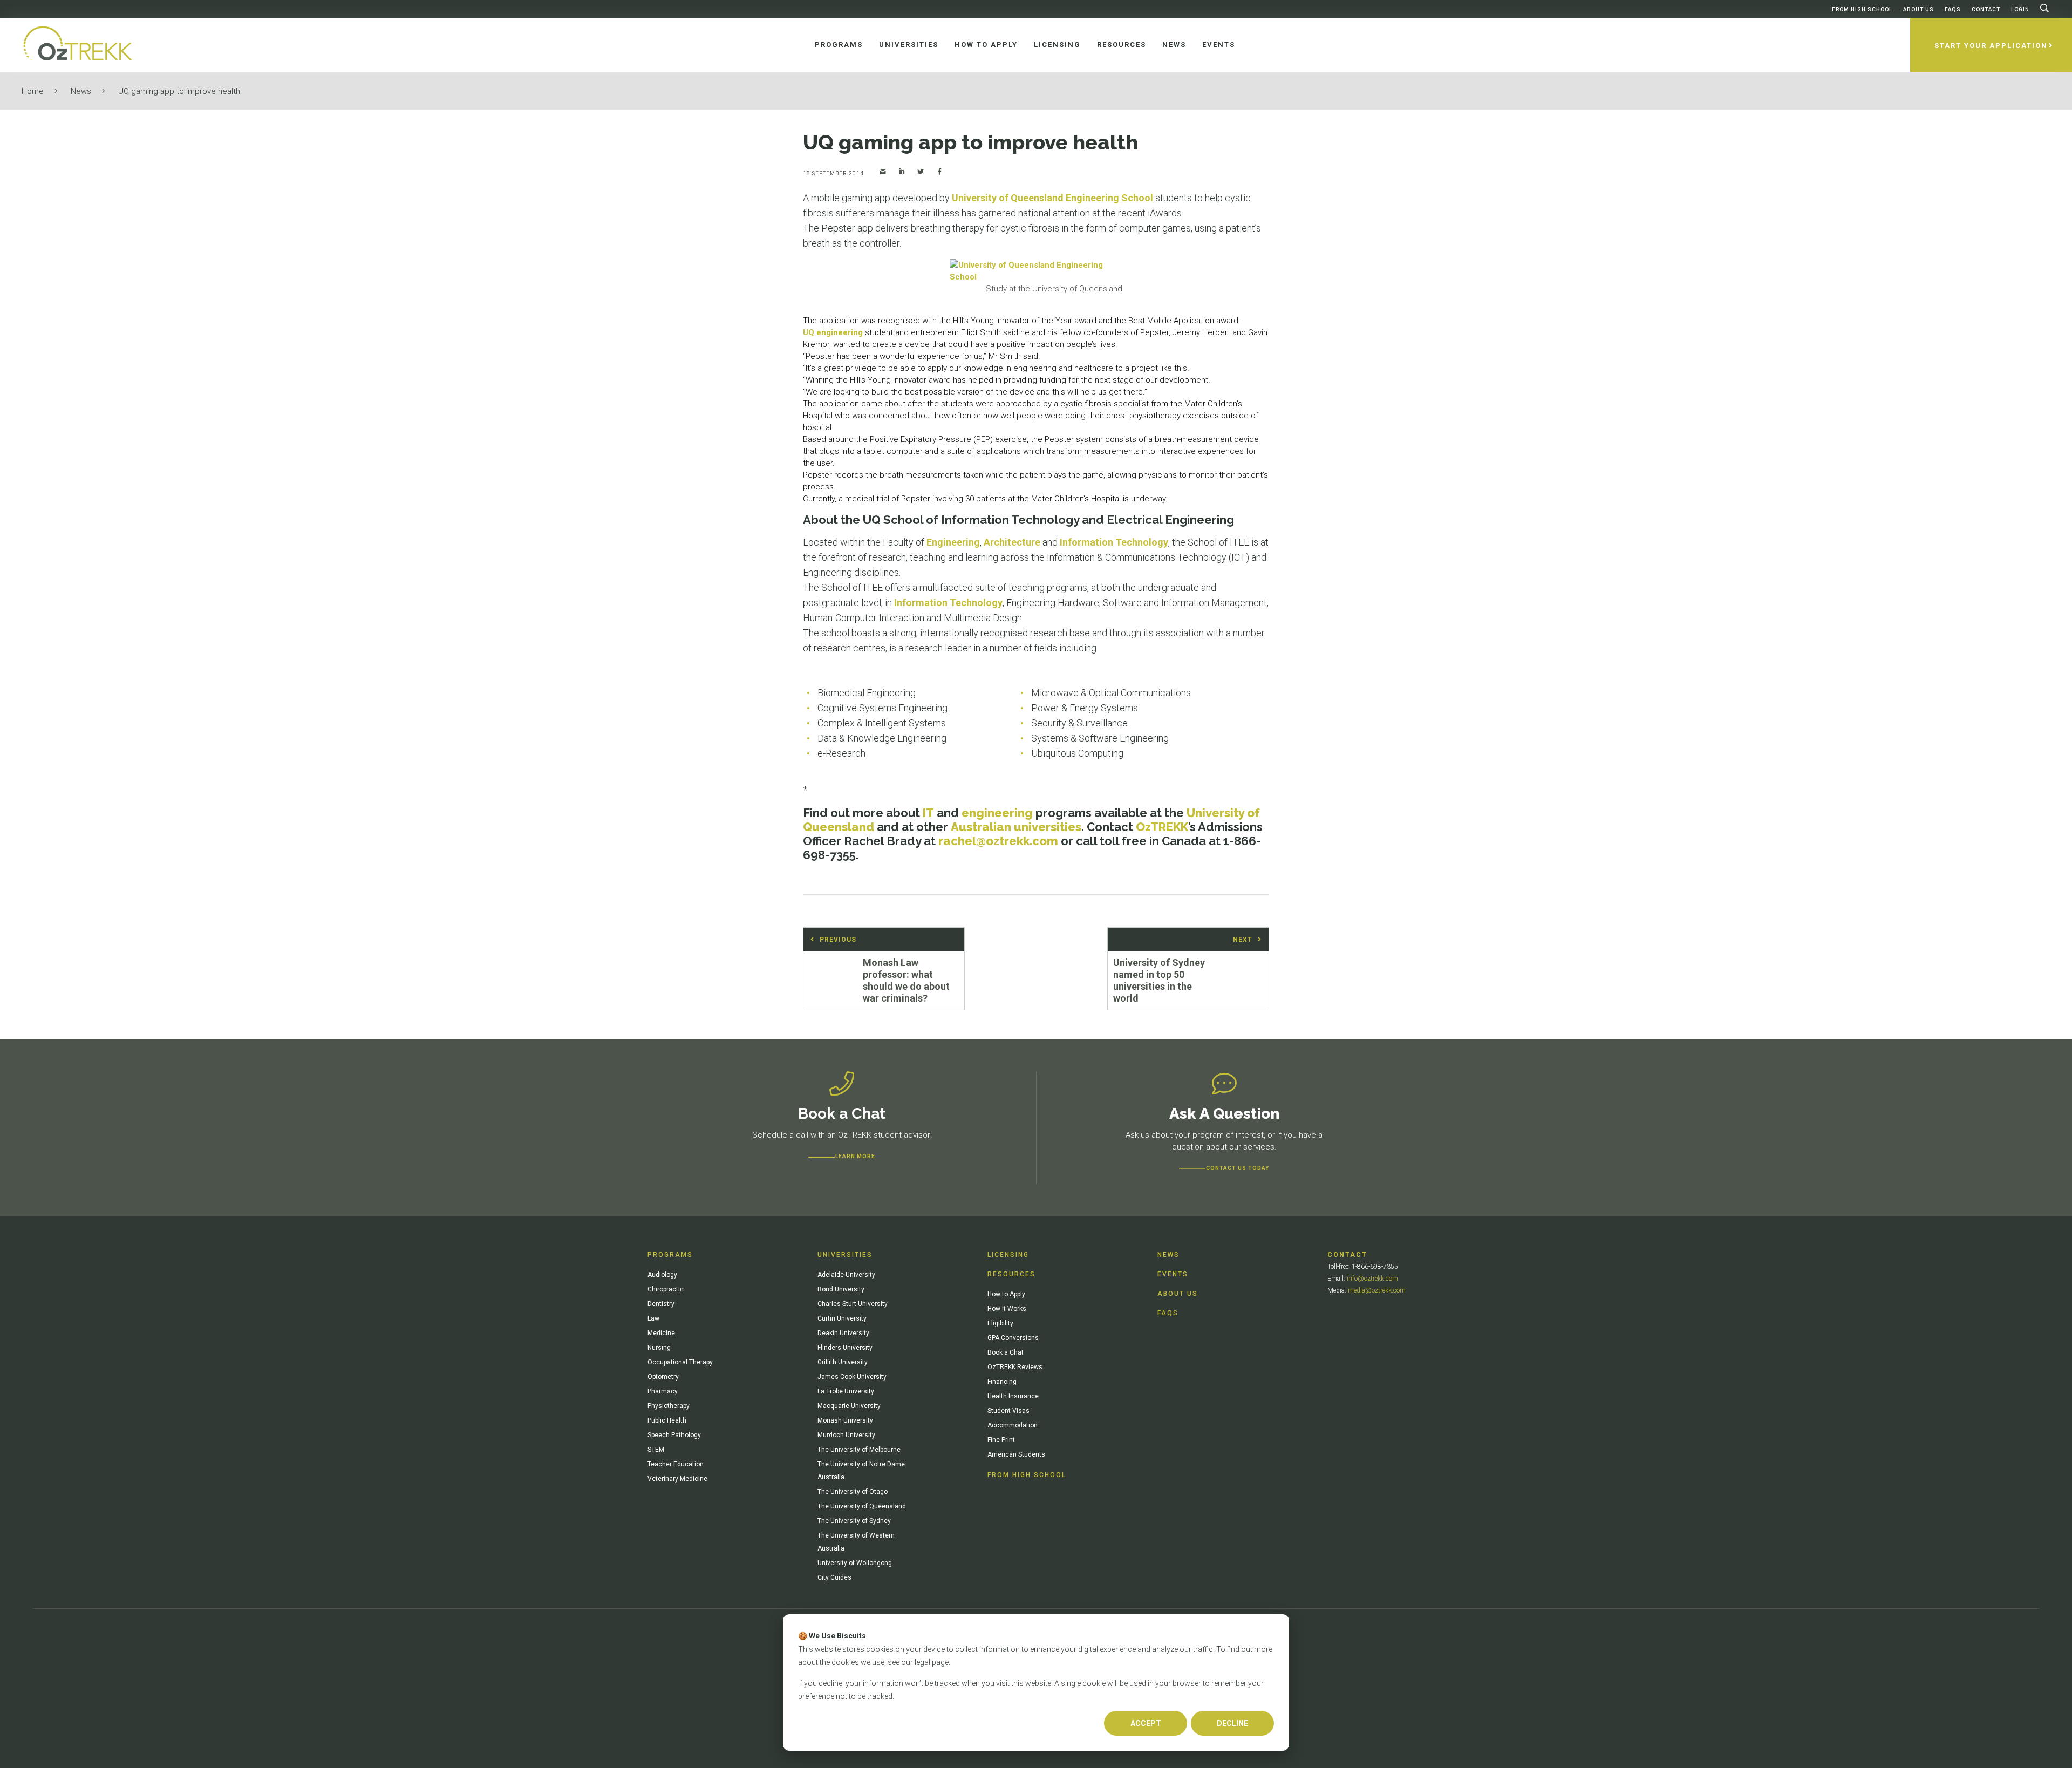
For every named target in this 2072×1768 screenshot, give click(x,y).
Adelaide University (846, 1275)
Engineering (953, 542)
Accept (1146, 1723)
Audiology (662, 1275)
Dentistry (661, 1304)
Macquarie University (849, 1406)
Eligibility (1000, 1323)
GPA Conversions (1013, 1338)
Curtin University (842, 1318)
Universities (845, 1255)
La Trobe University (846, 1391)
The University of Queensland (862, 1506)
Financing (1002, 1382)
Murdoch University (846, 1435)
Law (653, 1318)
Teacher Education (676, 1464)
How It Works (1007, 1309)
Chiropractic (666, 1289)
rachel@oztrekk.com (998, 841)
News (81, 91)
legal (922, 1662)
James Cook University (852, 1377)
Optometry (663, 1377)
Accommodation (1013, 1425)
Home (33, 91)
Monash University (845, 1420)
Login (2020, 9)
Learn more (855, 1156)
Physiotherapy (669, 1406)
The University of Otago (853, 1492)
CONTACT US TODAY (1238, 1168)
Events (1173, 1274)
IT (928, 813)
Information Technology (1114, 542)
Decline (1232, 1723)
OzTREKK (1162, 827)
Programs (670, 1255)
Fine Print (1001, 1440)
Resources (1011, 1274)
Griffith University (843, 1362)
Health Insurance (1013, 1396)
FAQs (1953, 9)
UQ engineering (833, 332)
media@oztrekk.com (1377, 1290)
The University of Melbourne (859, 1450)
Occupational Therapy (680, 1362)
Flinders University (845, 1348)
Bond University (841, 1289)
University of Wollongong (855, 1563)
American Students (1016, 1454)
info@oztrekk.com (1372, 1279)
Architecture (1012, 542)
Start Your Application (1991, 46)
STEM (656, 1450)
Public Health (667, 1420)
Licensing (1008, 1255)
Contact (1986, 9)
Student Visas (1008, 1411)
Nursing (659, 1348)
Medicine (661, 1333)
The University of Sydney (854, 1521)
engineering (997, 813)
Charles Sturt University (853, 1304)
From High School (1862, 9)
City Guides (834, 1577)
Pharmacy (663, 1391)
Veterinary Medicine (677, 1479)
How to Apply (1006, 1294)
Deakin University (843, 1333)
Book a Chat (1006, 1352)
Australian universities (1016, 827)
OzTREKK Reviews (1015, 1367)
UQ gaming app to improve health (179, 91)
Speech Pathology (674, 1435)
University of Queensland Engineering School (1052, 198)
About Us (1918, 9)
